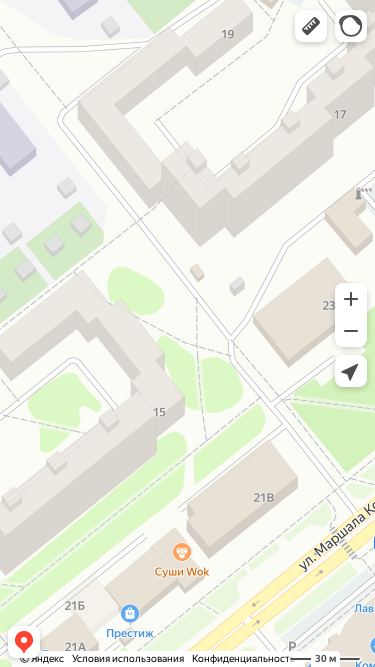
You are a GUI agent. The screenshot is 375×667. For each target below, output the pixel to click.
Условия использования (128, 658)
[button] (311, 26)
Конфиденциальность (243, 658)
